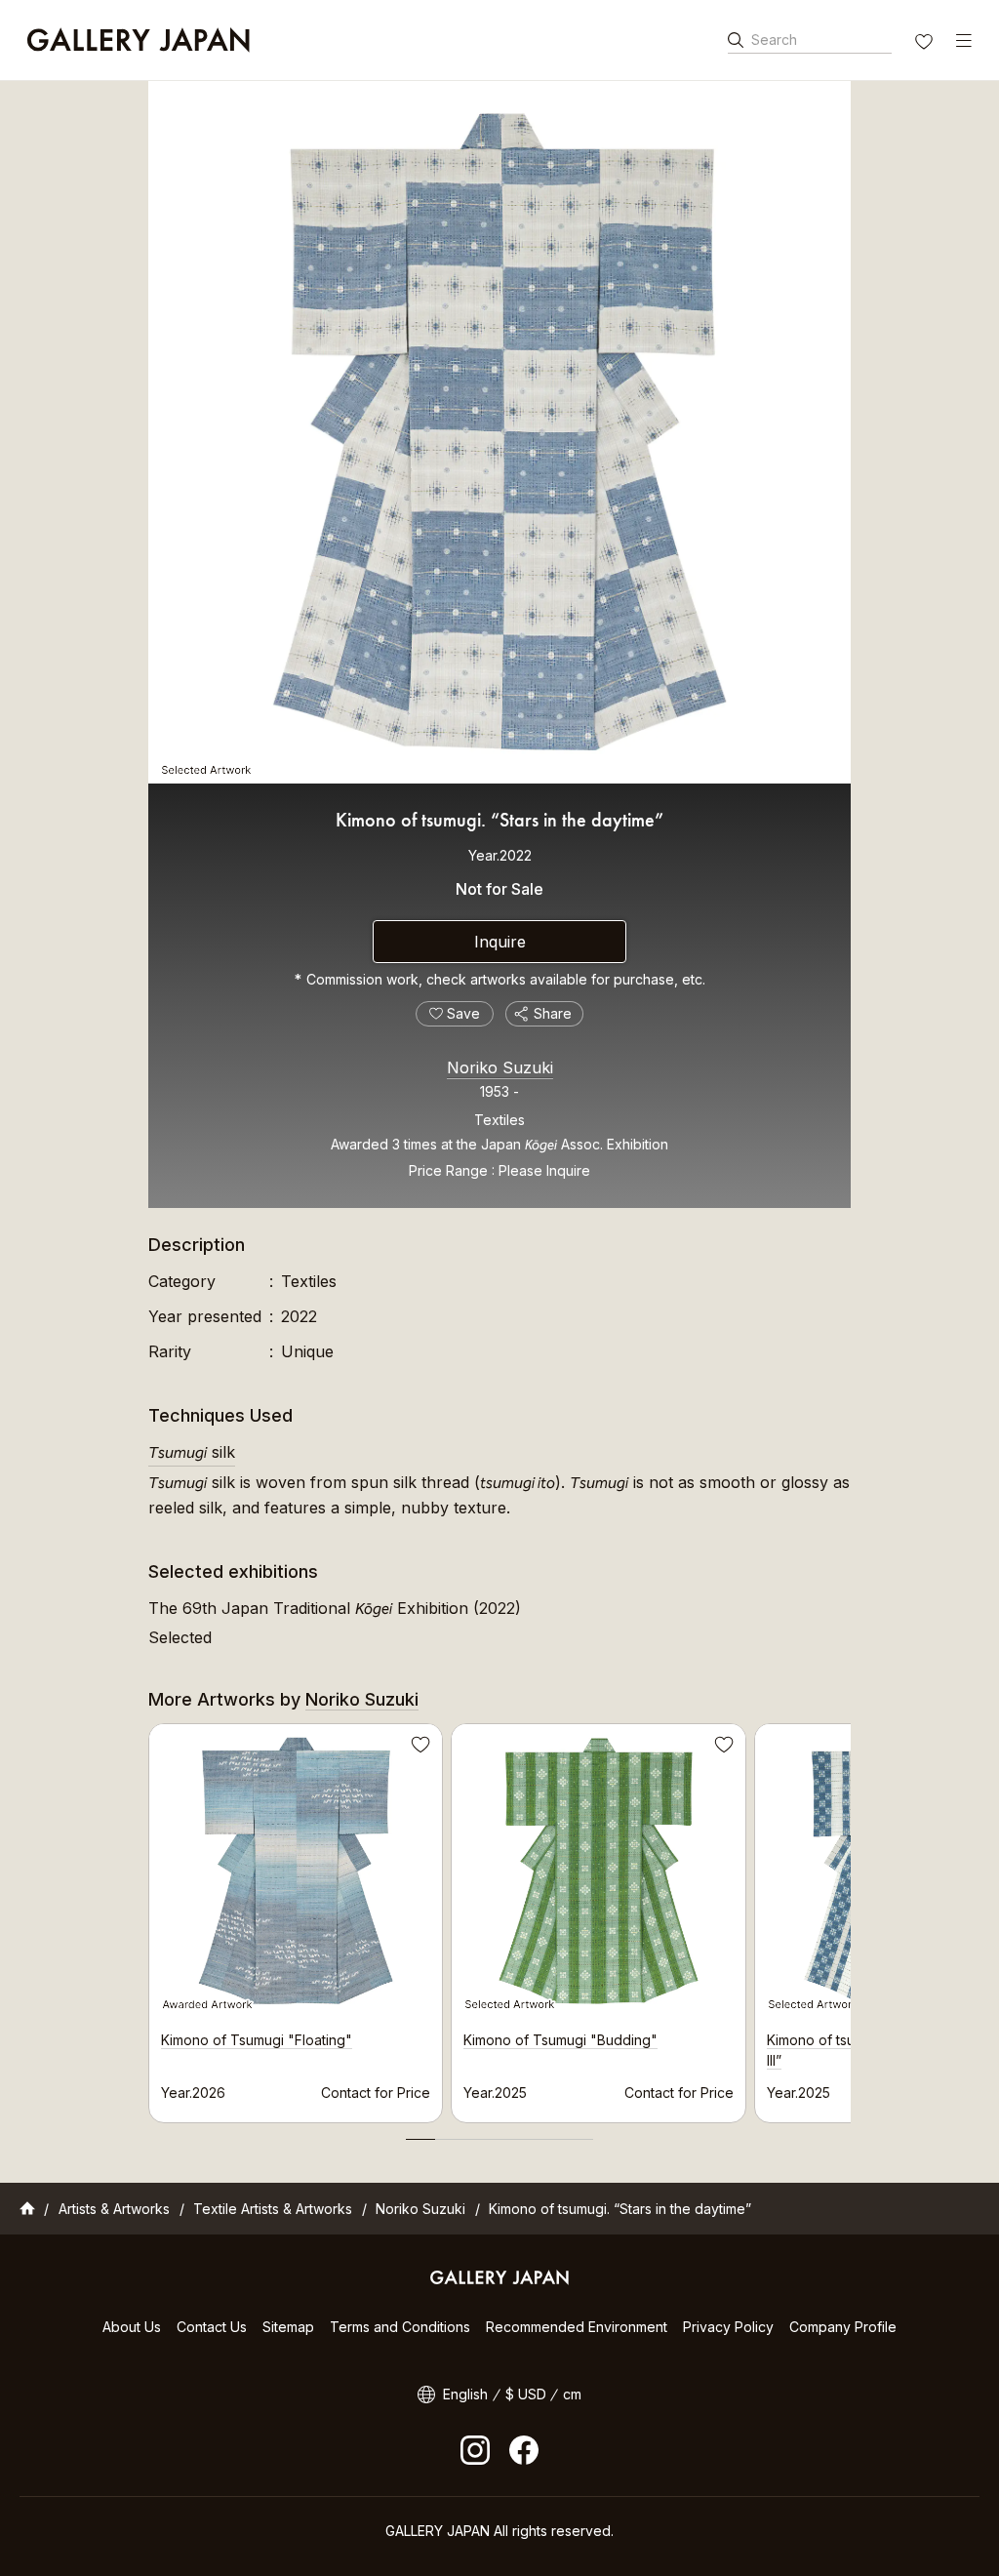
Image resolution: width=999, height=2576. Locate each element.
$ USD (526, 2394)
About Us (132, 2327)
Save (419, 1748)
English (465, 2394)
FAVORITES (926, 44)
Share (553, 1013)
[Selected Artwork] (499, 432)
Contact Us (212, 2327)
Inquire (500, 942)
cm (572, 2394)
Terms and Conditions (400, 2327)
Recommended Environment (577, 2327)
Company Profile (843, 2327)
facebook (524, 2450)
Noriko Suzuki (500, 1067)
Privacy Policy (728, 2327)
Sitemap (288, 2327)
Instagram (475, 2450)
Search (774, 40)
